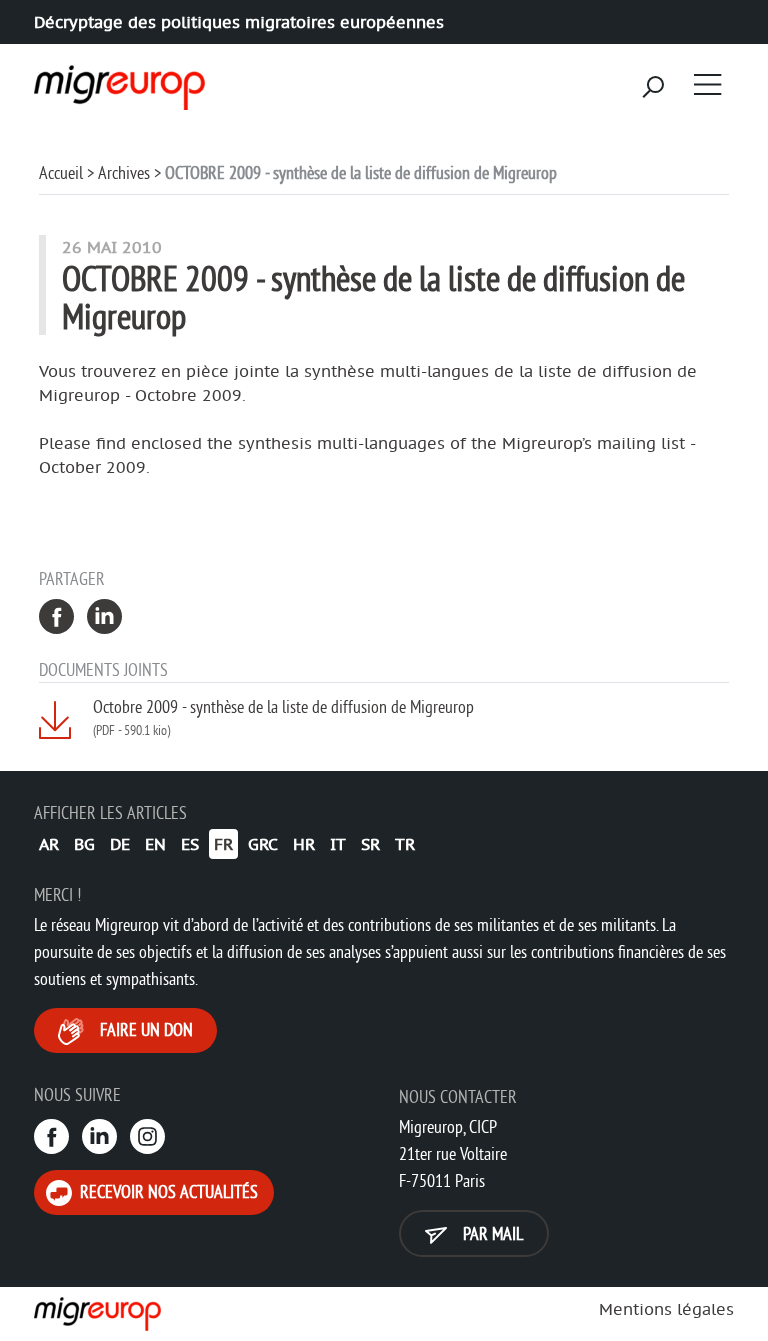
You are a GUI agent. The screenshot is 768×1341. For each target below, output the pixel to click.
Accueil (61, 172)
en (155, 844)
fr (223, 844)
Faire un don (144, 1029)
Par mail (491, 1233)
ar (49, 844)
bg (84, 844)
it (338, 844)
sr (370, 844)
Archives (124, 172)
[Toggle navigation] (708, 84)
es (190, 844)
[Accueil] (116, 81)
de (120, 844)
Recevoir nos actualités (167, 1191)
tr (405, 844)
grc (263, 844)
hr (304, 844)
